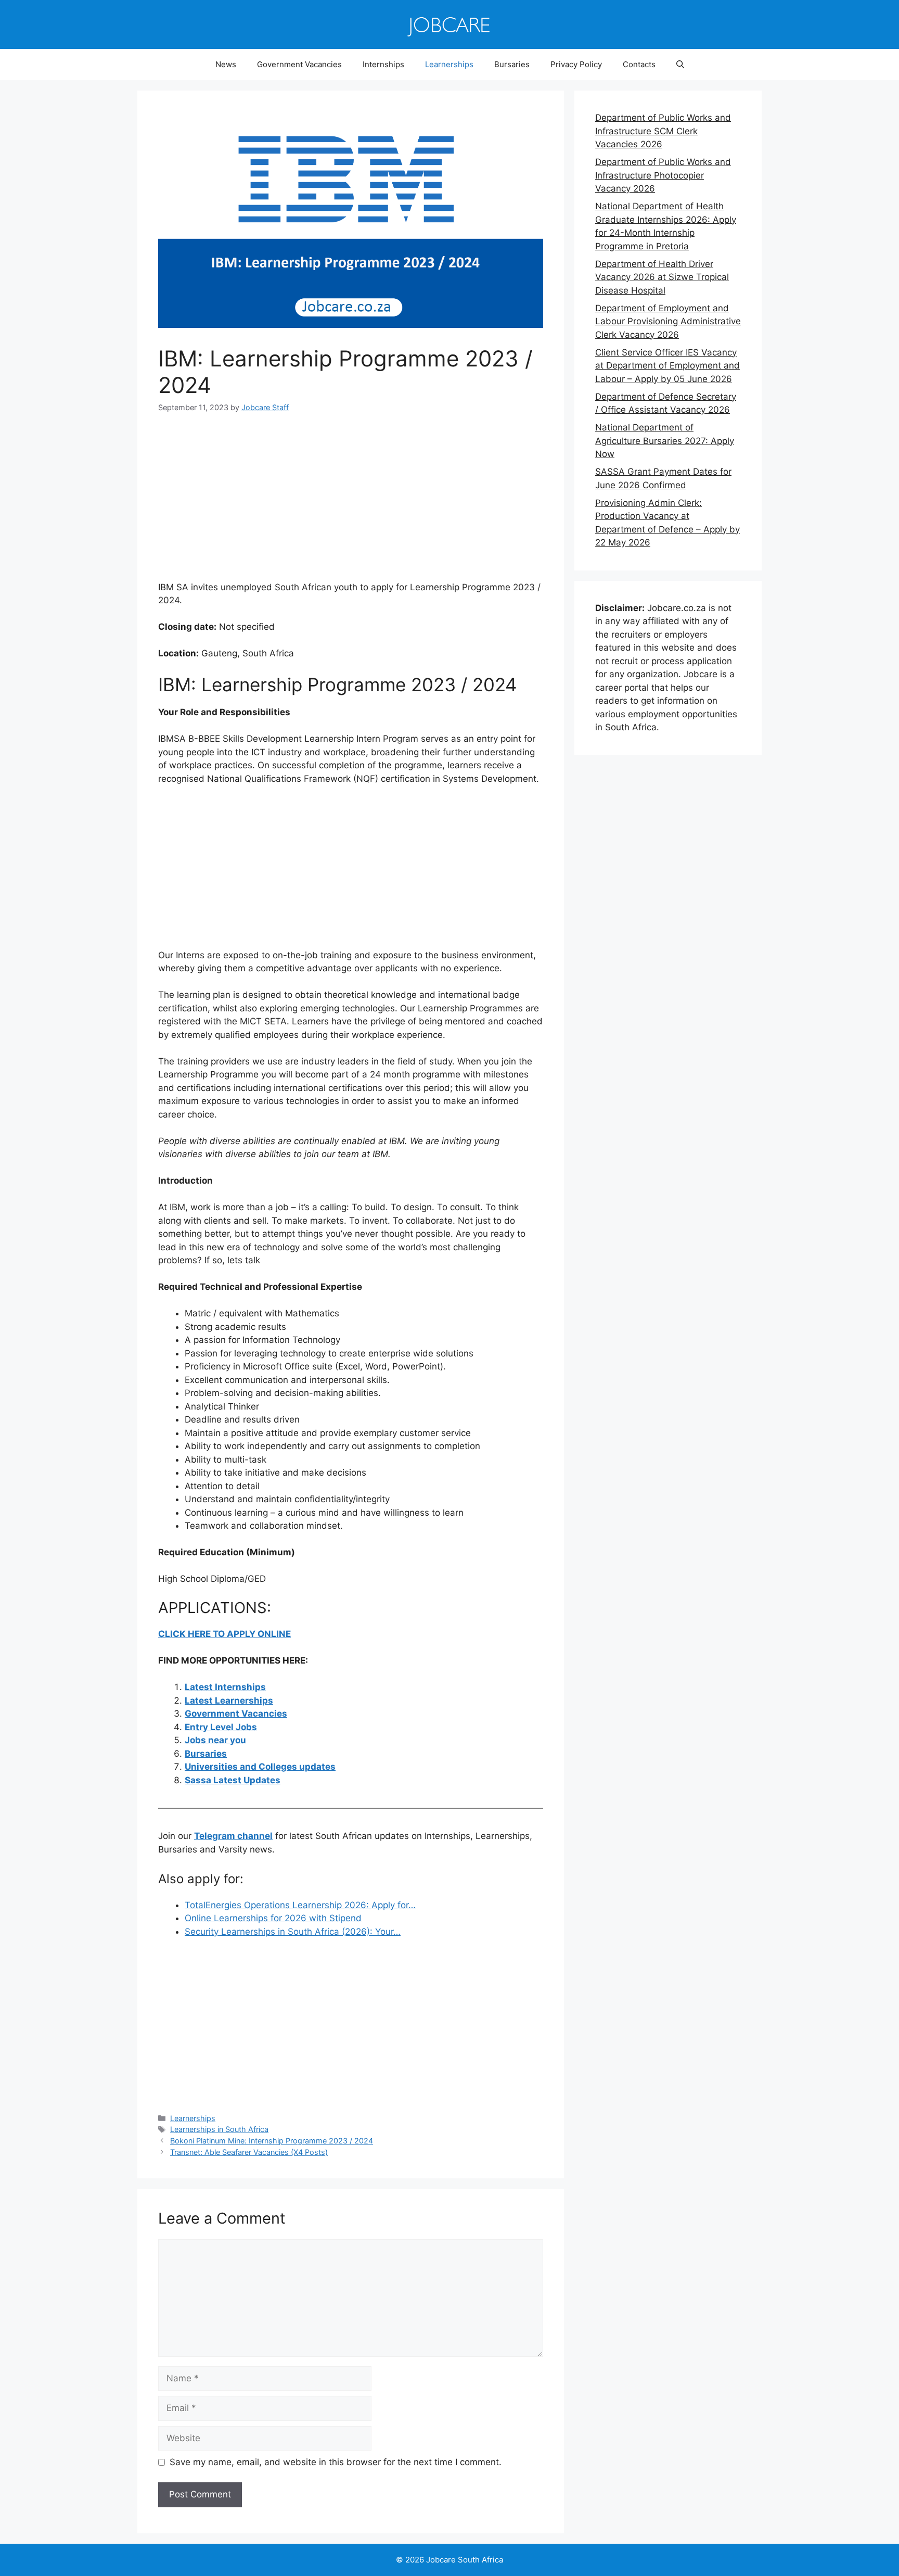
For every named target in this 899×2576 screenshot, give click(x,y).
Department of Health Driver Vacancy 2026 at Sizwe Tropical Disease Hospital (662, 277)
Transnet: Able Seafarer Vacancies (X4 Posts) (249, 2152)
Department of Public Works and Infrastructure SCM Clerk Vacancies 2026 (663, 131)
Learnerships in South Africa (219, 2129)
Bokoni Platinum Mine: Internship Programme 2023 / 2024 (272, 2141)
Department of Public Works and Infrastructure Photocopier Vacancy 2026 (663, 175)
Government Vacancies (299, 64)
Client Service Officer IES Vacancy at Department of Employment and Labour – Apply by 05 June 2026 (667, 366)
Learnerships (449, 64)
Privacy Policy (576, 64)
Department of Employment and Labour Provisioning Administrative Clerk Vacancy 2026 (668, 321)
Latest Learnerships (229, 1701)
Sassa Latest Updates (233, 1780)
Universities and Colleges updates (260, 1767)
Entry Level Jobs (221, 1727)
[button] (680, 65)
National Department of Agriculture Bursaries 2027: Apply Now (665, 441)
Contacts (639, 64)
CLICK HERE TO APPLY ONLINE (224, 1634)
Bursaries (512, 64)
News (226, 64)
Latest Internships (225, 1687)
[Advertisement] (351, 504)
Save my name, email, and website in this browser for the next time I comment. (336, 2462)
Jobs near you (215, 1740)
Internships (383, 64)
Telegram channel (233, 1836)
